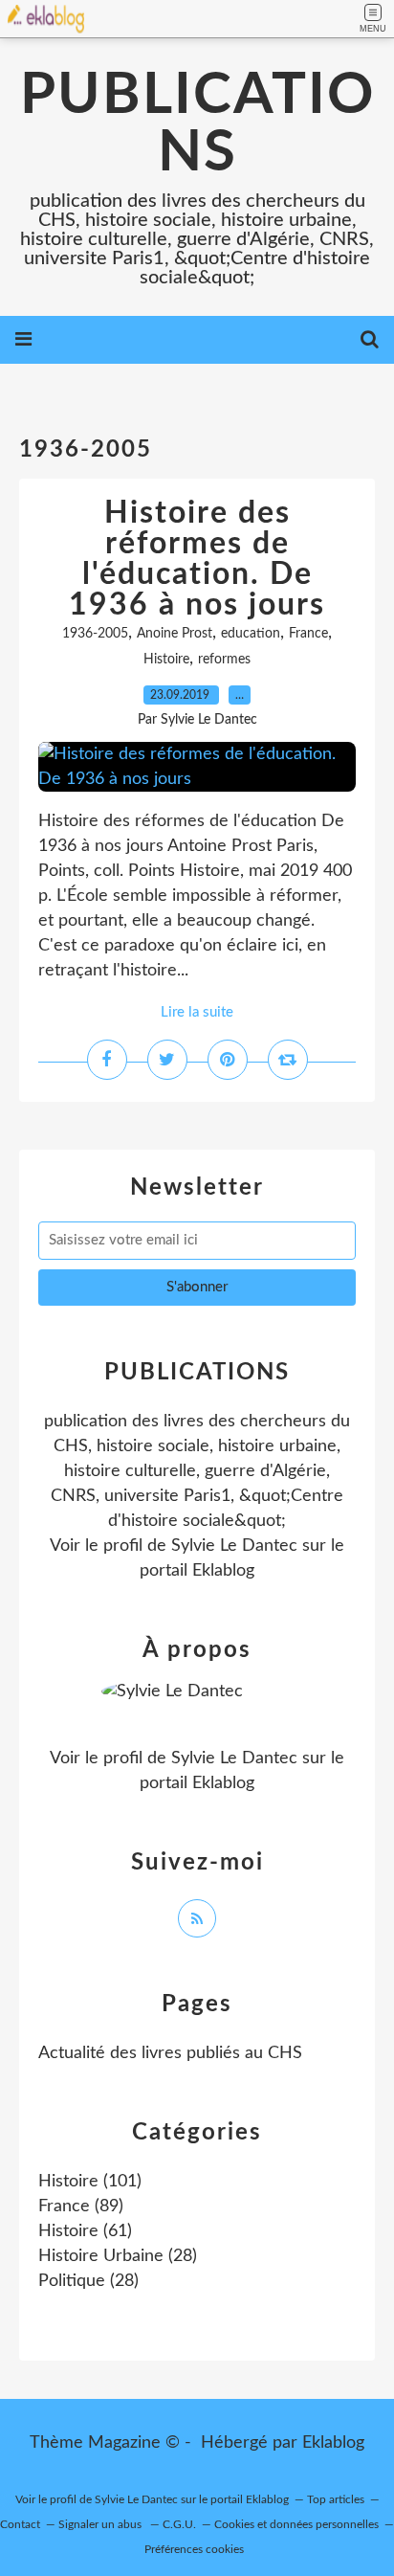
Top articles (336, 2499)
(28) (118, 2256)
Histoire (166, 660)
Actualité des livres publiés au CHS (170, 2053)
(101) (90, 2182)
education (251, 634)
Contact (20, 2524)
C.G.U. (179, 2524)
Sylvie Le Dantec (234, 1546)
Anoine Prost (175, 634)
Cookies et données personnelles (296, 2524)
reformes (224, 660)
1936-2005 (95, 634)
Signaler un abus (101, 2524)
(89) (81, 2206)
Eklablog (333, 2443)
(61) (85, 2231)
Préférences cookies (194, 2549)
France (308, 634)
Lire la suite (197, 1012)
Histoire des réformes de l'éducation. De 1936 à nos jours (197, 559)
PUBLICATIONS (197, 124)
